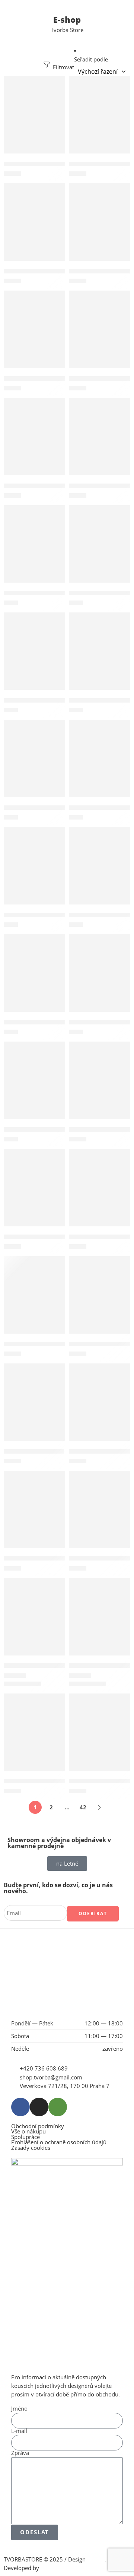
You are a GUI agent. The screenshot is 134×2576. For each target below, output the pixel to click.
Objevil (96, 2559)
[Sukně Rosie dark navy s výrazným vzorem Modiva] (100, 1625)
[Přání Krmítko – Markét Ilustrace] (34, 981)
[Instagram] (39, 2107)
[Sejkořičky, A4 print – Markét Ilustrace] (100, 1088)
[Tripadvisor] (58, 2107)
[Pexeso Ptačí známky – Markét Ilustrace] (34, 445)
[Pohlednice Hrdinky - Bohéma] (34, 659)
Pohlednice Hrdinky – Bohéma (46, 700)
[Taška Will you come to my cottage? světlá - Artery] (100, 1740)
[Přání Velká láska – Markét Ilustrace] (34, 1088)
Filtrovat (63, 67)
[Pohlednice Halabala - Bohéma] (34, 552)
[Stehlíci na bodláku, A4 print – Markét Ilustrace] (34, 1517)
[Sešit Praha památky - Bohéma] (100, 1303)
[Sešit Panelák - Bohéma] (100, 1196)
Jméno (19, 2409)
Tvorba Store (67, 30)
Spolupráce (25, 2137)
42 (83, 1807)
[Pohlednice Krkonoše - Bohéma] (100, 659)
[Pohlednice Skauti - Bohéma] (34, 874)
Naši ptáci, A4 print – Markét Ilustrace (57, 378)
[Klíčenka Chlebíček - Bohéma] (100, 123)
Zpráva (20, 2453)
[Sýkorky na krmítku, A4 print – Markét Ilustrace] (100, 1517)
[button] (34, 84)
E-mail (19, 2431)
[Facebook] (20, 2107)
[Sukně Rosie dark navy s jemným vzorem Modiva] (34, 1625)
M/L (25, 1685)
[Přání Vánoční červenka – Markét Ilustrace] (100, 981)
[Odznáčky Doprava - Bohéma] (100, 337)
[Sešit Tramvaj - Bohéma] (100, 1410)
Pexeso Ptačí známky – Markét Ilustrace (59, 486)
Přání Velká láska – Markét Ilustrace (54, 1129)
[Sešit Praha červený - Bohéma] (34, 1303)
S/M (10, 1685)
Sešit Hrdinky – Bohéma (37, 1237)
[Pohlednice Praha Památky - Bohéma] (100, 766)
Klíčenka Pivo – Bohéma (37, 271)
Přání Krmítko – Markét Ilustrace (50, 1022)
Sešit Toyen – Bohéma (34, 1451)
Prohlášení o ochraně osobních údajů (59, 2143)
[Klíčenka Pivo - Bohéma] (34, 230)
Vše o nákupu (28, 2132)
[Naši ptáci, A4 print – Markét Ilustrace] (34, 337)
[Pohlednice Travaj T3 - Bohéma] (100, 874)
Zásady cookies (31, 2148)
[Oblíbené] (58, 83)
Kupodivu (53, 2568)
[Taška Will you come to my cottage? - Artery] (34, 1740)
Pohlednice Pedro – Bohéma (43, 807)
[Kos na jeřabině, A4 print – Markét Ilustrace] (100, 230)
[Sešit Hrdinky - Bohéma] (34, 1196)
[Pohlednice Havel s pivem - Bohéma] (100, 552)
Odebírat (93, 1913)
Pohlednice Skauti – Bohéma (44, 915)
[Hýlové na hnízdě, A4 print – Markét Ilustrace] (34, 123)
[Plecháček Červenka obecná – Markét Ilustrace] (100, 445)
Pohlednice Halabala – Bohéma (47, 593)
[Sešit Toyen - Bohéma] (34, 1410)
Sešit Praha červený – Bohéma (46, 1344)
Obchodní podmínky (38, 2127)
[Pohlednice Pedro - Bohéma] (34, 766)
